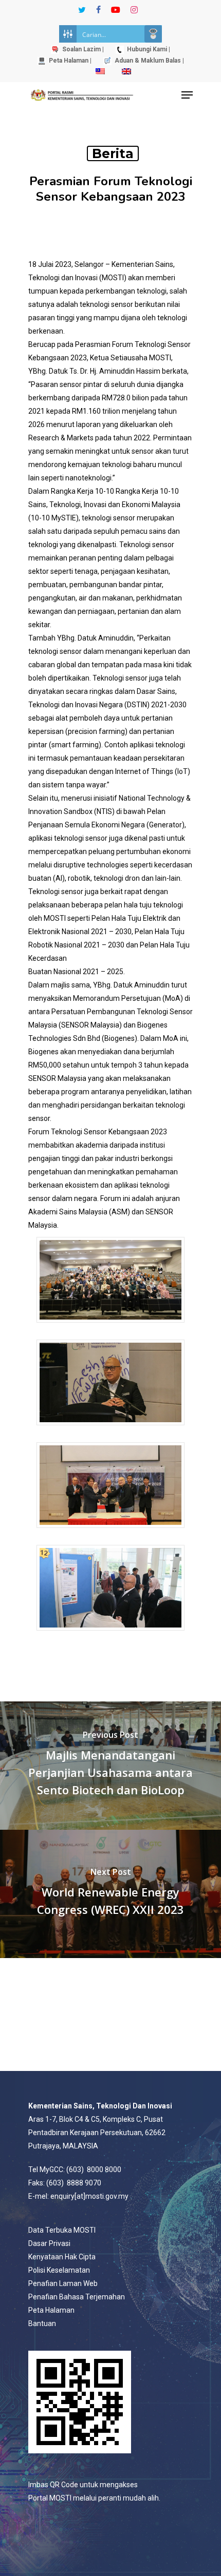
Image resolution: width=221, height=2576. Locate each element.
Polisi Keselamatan (59, 2270)
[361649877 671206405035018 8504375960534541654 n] (110, 1635)
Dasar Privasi (49, 2243)
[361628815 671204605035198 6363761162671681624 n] (110, 1533)
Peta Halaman (51, 2310)
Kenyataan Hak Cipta (62, 2257)
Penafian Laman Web (63, 2283)
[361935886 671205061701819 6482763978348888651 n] (110, 1430)
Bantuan (42, 2323)
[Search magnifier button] (153, 34)
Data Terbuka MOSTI (62, 2230)
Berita (113, 153)
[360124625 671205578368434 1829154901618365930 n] (110, 1328)
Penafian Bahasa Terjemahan (77, 2297)
